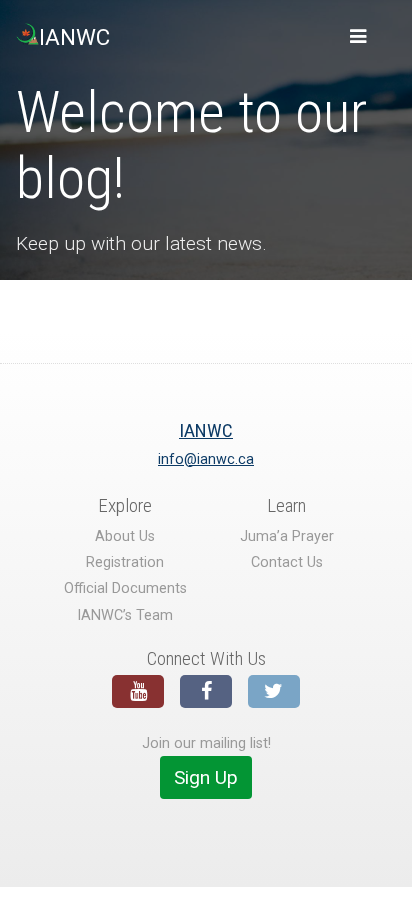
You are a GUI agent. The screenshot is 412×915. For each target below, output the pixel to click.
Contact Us (287, 562)
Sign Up (206, 777)
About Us (125, 536)
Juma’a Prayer (287, 536)
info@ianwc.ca (206, 459)
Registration (125, 562)
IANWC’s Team (125, 615)
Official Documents (125, 588)
